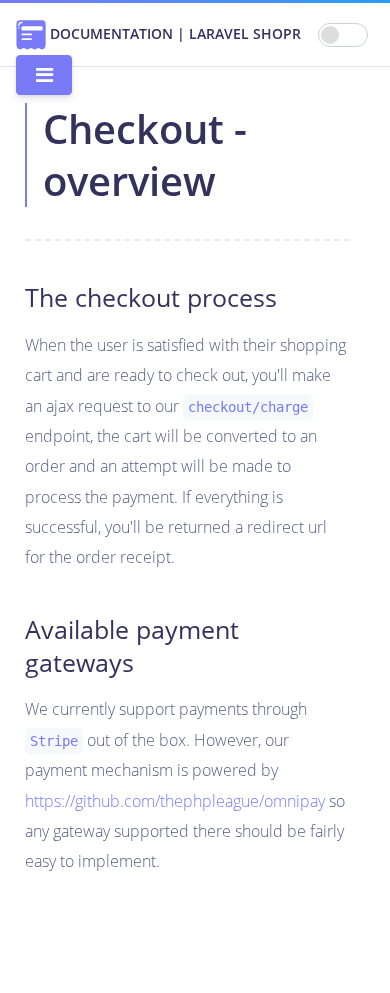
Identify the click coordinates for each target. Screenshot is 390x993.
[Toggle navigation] (44, 75)
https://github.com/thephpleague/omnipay (175, 801)
